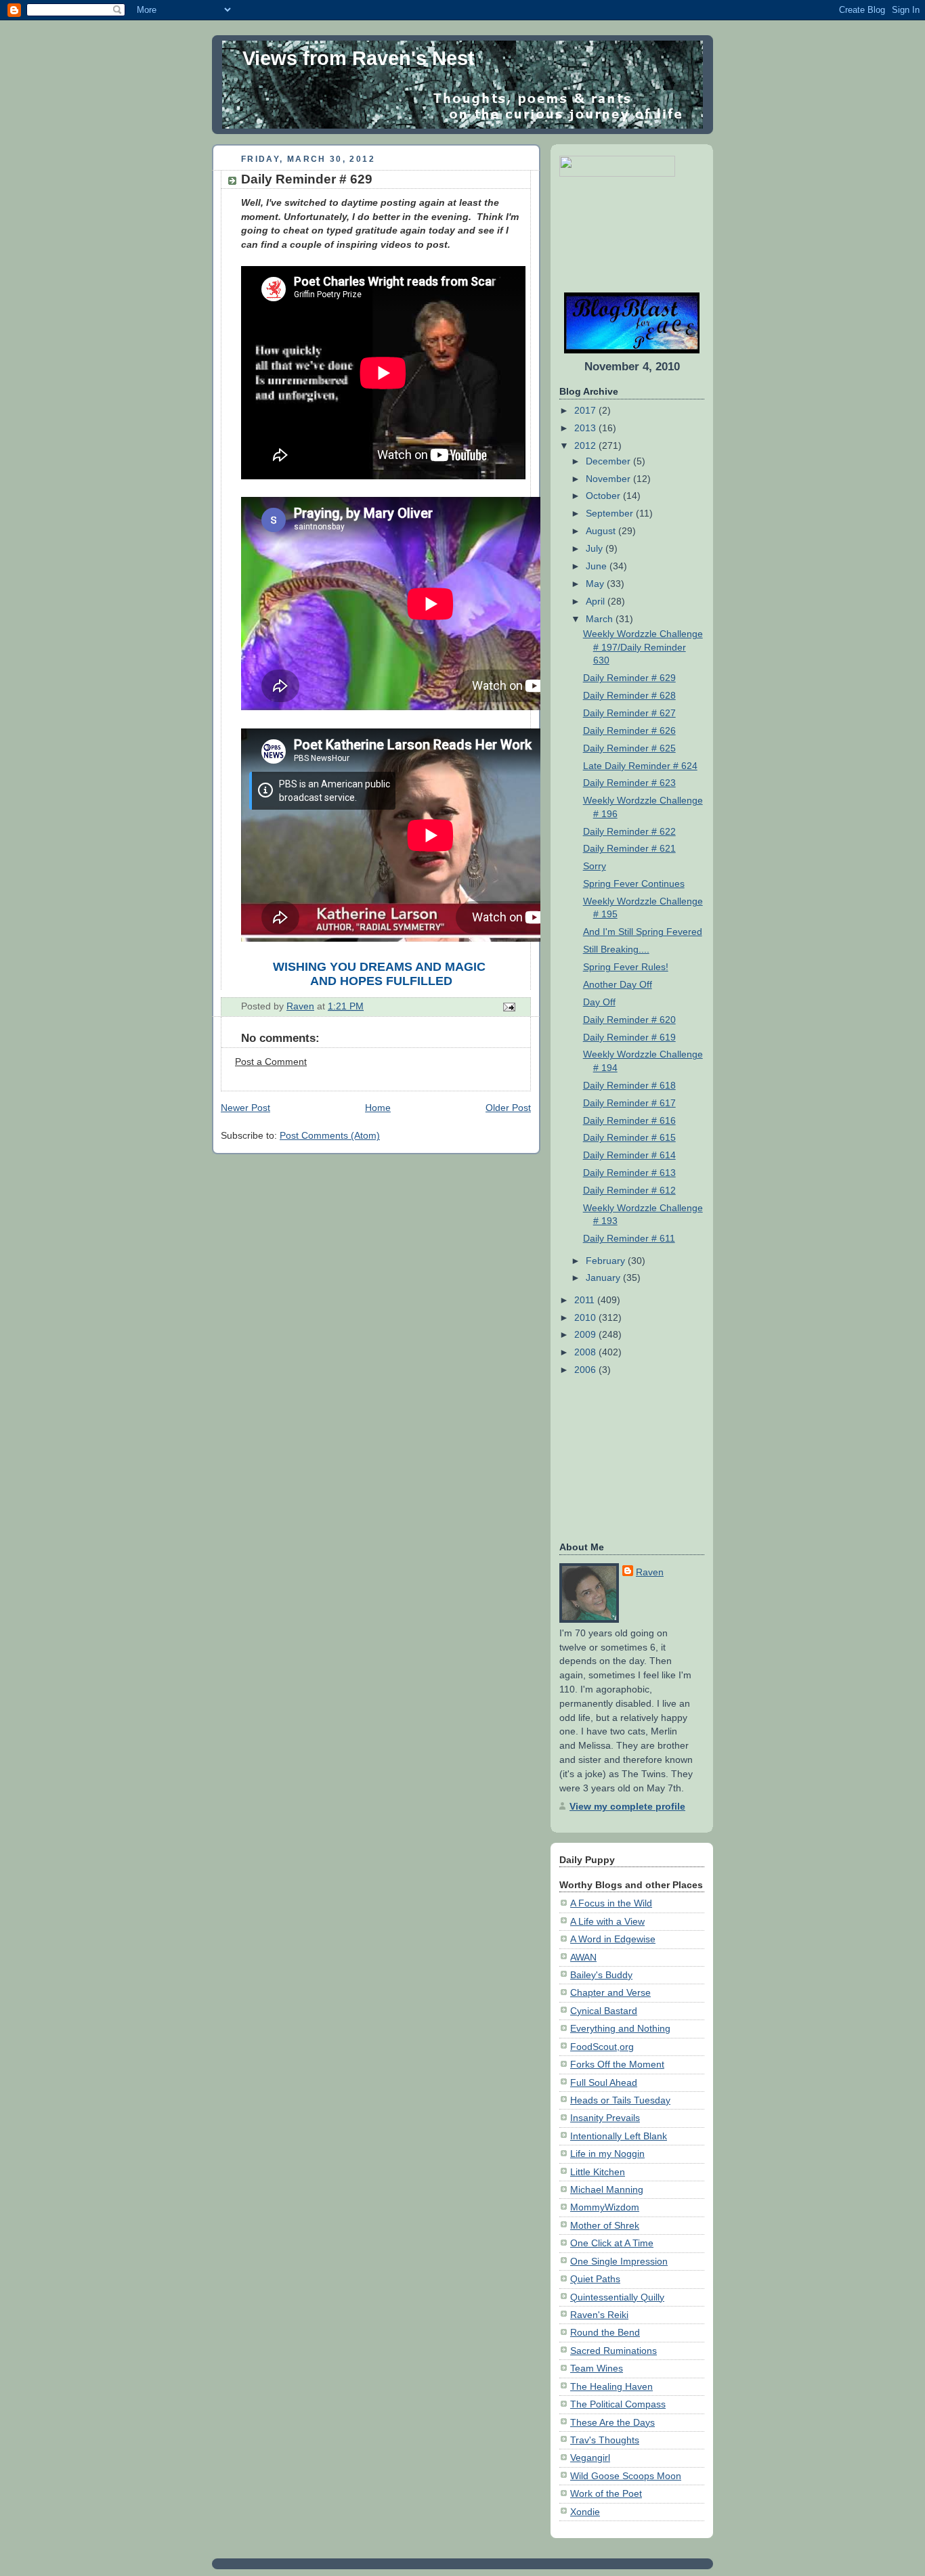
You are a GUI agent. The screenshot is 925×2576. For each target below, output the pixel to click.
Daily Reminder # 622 (629, 831)
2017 (586, 410)
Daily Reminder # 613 (629, 1173)
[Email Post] (508, 1006)
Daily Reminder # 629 (629, 678)
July (596, 548)
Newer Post (245, 1108)
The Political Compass (618, 2404)
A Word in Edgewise (613, 1939)
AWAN (583, 1957)
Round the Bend (605, 2332)
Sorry (595, 866)
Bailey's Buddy (601, 1975)
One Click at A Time (612, 2243)
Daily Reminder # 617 (629, 1103)
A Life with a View (607, 1921)
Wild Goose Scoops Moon (626, 2476)
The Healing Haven (611, 2386)
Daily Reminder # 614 (629, 1155)
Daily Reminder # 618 (629, 1085)
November (609, 479)
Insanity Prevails (605, 2118)
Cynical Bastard (604, 2011)
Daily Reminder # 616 (629, 1120)
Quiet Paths (595, 2279)
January (604, 1278)
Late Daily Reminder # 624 (640, 766)
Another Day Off (618, 984)
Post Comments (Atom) (330, 1135)
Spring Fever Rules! (626, 967)
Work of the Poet (606, 2493)
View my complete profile (627, 1806)
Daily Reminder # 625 (629, 748)
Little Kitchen (598, 2172)
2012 (586, 445)
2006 (586, 1370)
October (604, 496)
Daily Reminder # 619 (629, 1037)
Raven (650, 1572)
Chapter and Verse (610, 1992)
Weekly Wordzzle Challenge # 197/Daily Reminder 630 (643, 647)
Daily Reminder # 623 (629, 783)
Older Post (508, 1108)
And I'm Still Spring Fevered (643, 932)
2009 (586, 1334)
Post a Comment (271, 1062)
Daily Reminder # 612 (629, 1190)
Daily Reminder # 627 (629, 713)
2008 (586, 1352)
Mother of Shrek (605, 2225)
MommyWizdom (605, 2207)
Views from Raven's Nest (359, 58)
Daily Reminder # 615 (629, 1137)
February (607, 1261)
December (609, 461)
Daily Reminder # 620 (629, 1020)
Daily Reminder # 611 (629, 1238)
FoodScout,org (602, 2047)
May (596, 584)
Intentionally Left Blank (619, 2136)
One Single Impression (619, 2261)
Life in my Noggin (607, 2154)
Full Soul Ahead (604, 2082)
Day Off (599, 1002)
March (601, 619)
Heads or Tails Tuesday (620, 2100)
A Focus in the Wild (611, 1903)
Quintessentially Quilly (617, 2297)
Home (378, 1108)
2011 (586, 1300)
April (597, 601)
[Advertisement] (602, 235)
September (611, 513)
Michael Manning (607, 2189)
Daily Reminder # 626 (629, 730)
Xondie (585, 2512)
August (602, 531)
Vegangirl (590, 2458)
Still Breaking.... (616, 949)
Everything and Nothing (620, 2028)
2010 (586, 1317)
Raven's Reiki (599, 2315)
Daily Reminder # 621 (629, 848)
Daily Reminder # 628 (629, 695)
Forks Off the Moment (617, 2064)
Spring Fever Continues (634, 883)
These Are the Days (612, 2422)
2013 (586, 428)
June (598, 566)
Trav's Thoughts (605, 2440)
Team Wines (597, 2368)
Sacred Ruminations (614, 2351)
